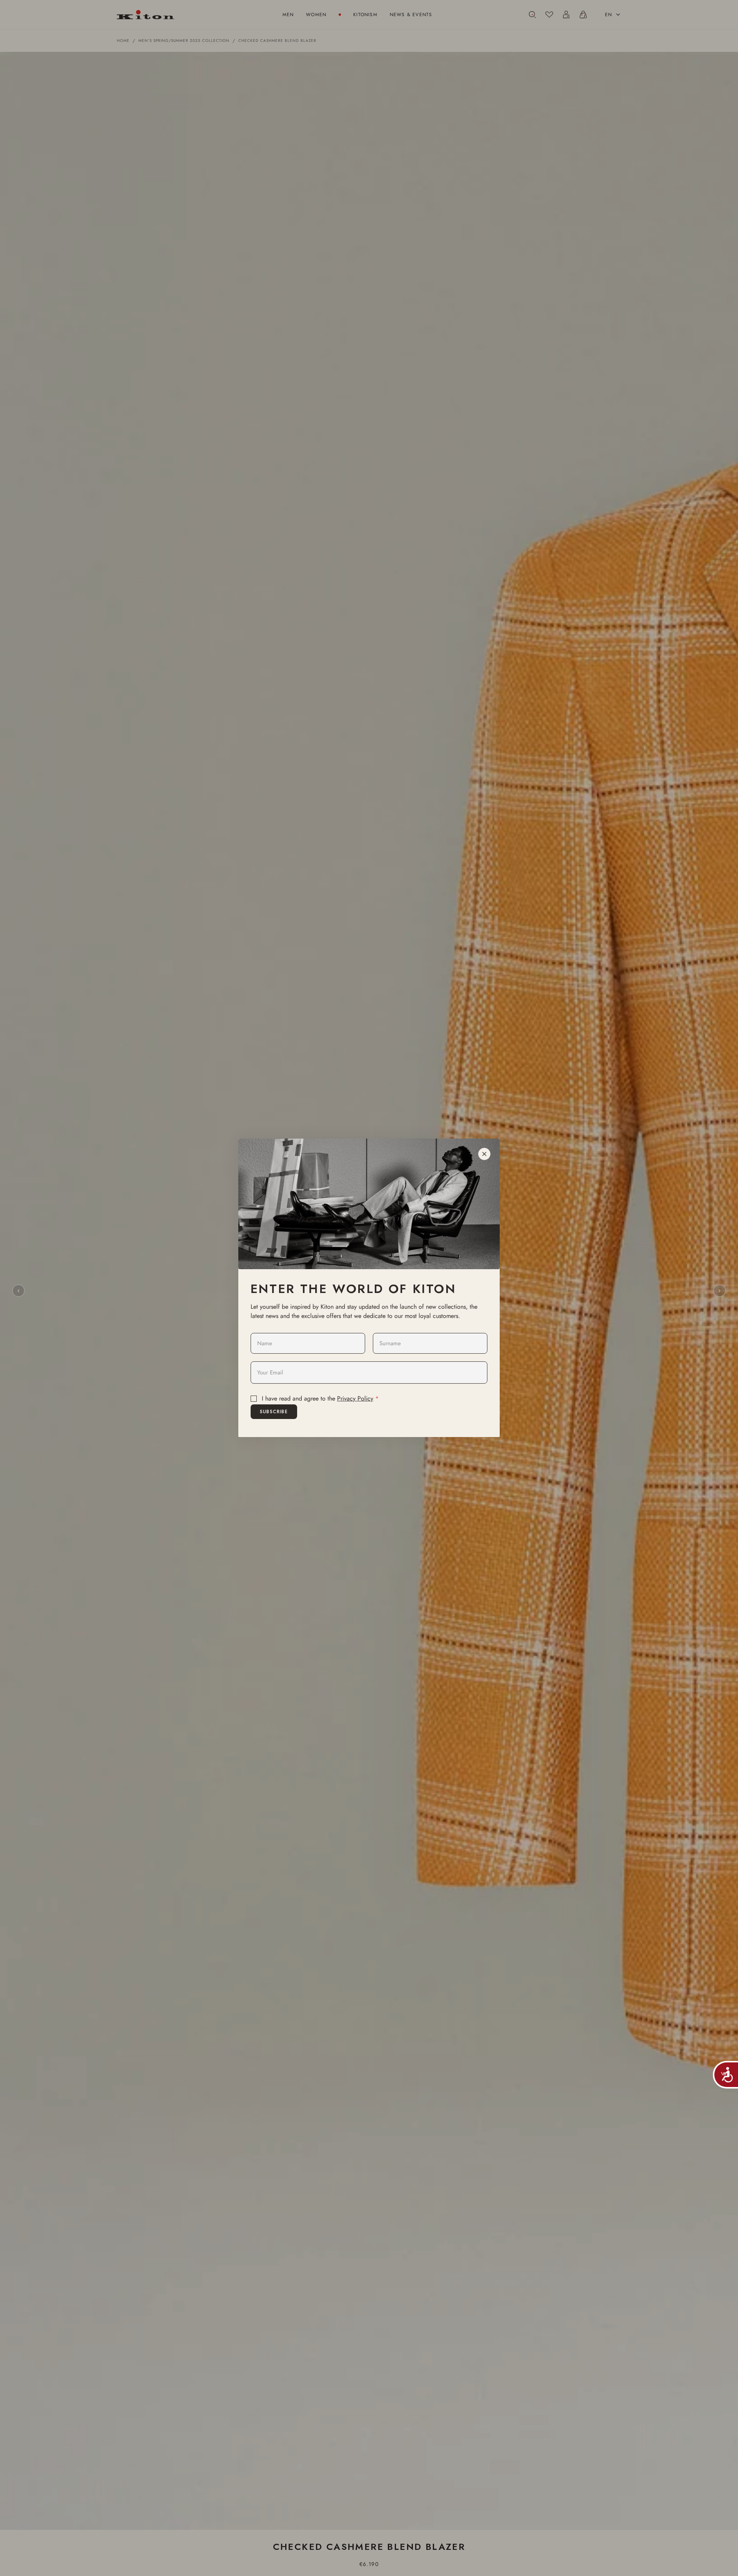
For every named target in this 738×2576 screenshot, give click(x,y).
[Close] (484, 1154)
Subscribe (274, 1412)
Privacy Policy (355, 1398)
